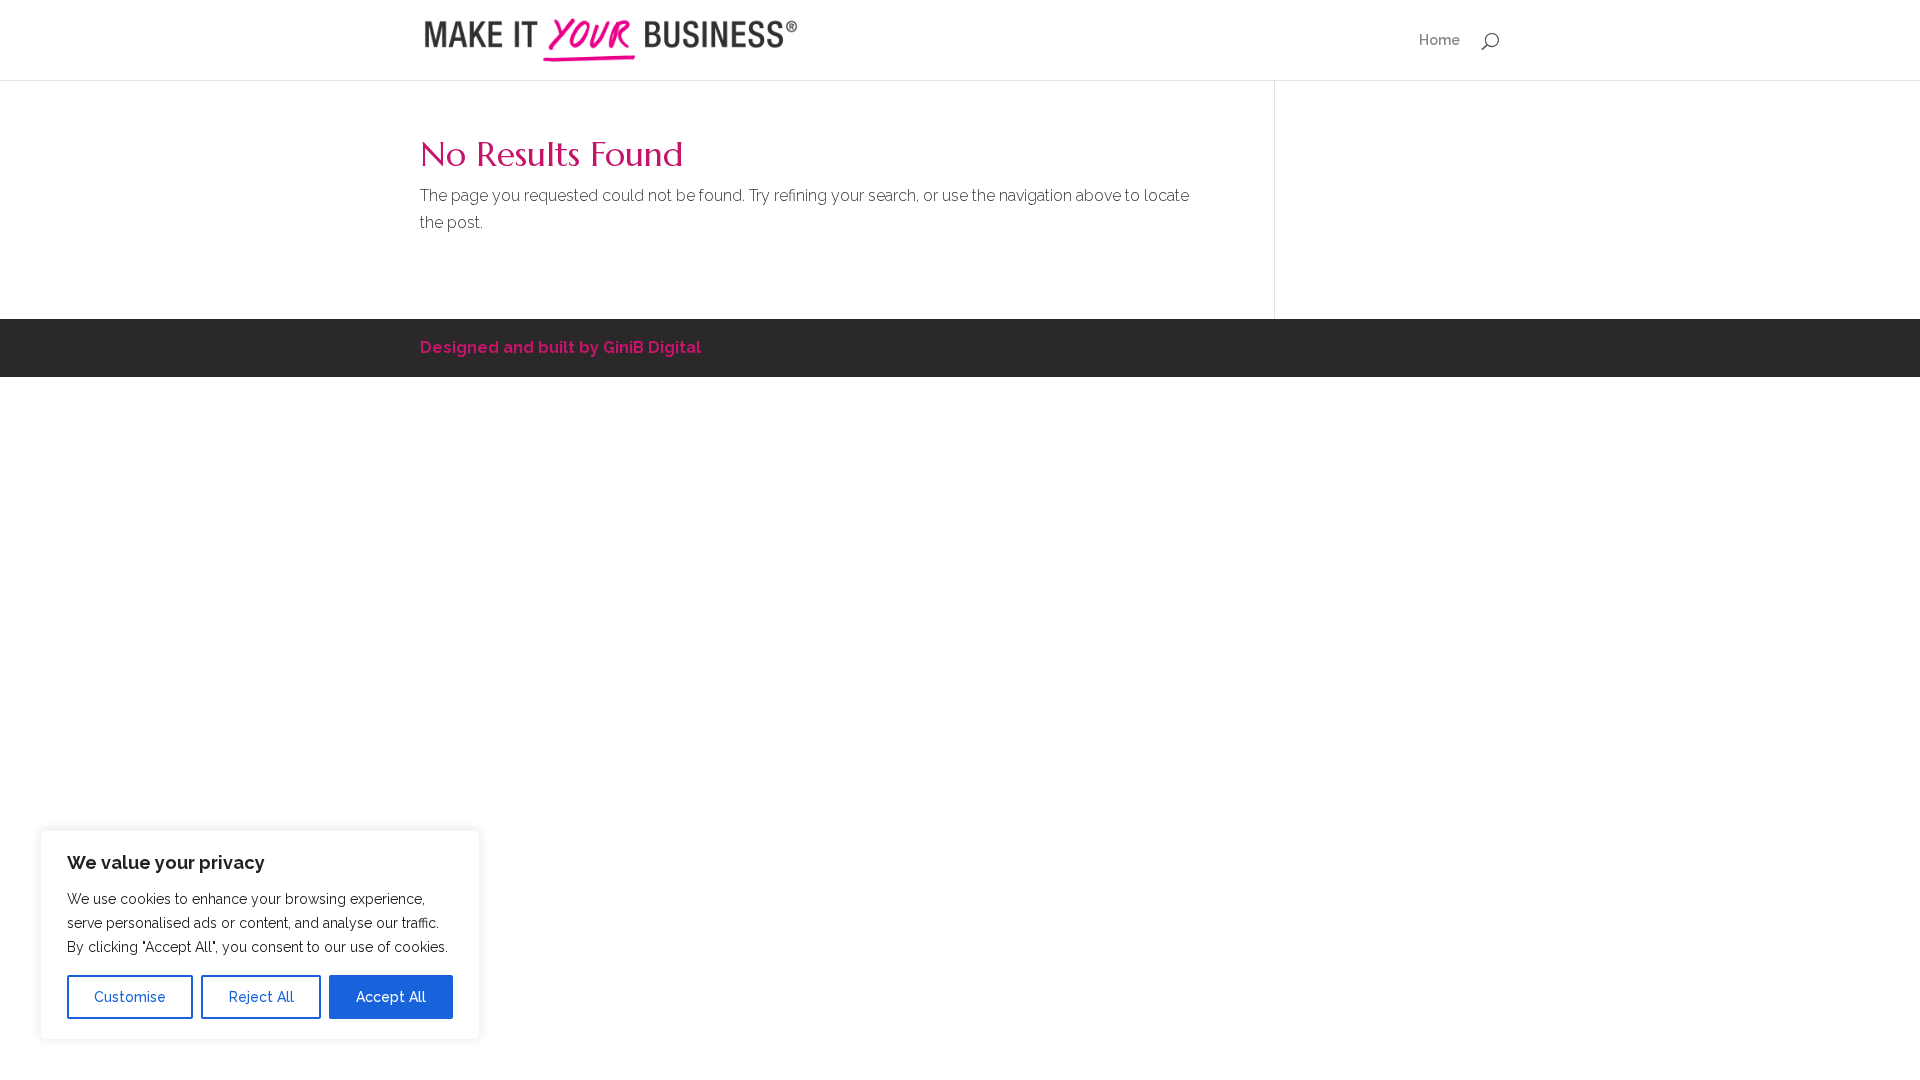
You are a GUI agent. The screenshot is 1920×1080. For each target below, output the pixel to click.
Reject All (261, 997)
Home (1439, 40)
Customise (130, 997)
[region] (260, 935)
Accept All (391, 997)
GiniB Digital (652, 347)
